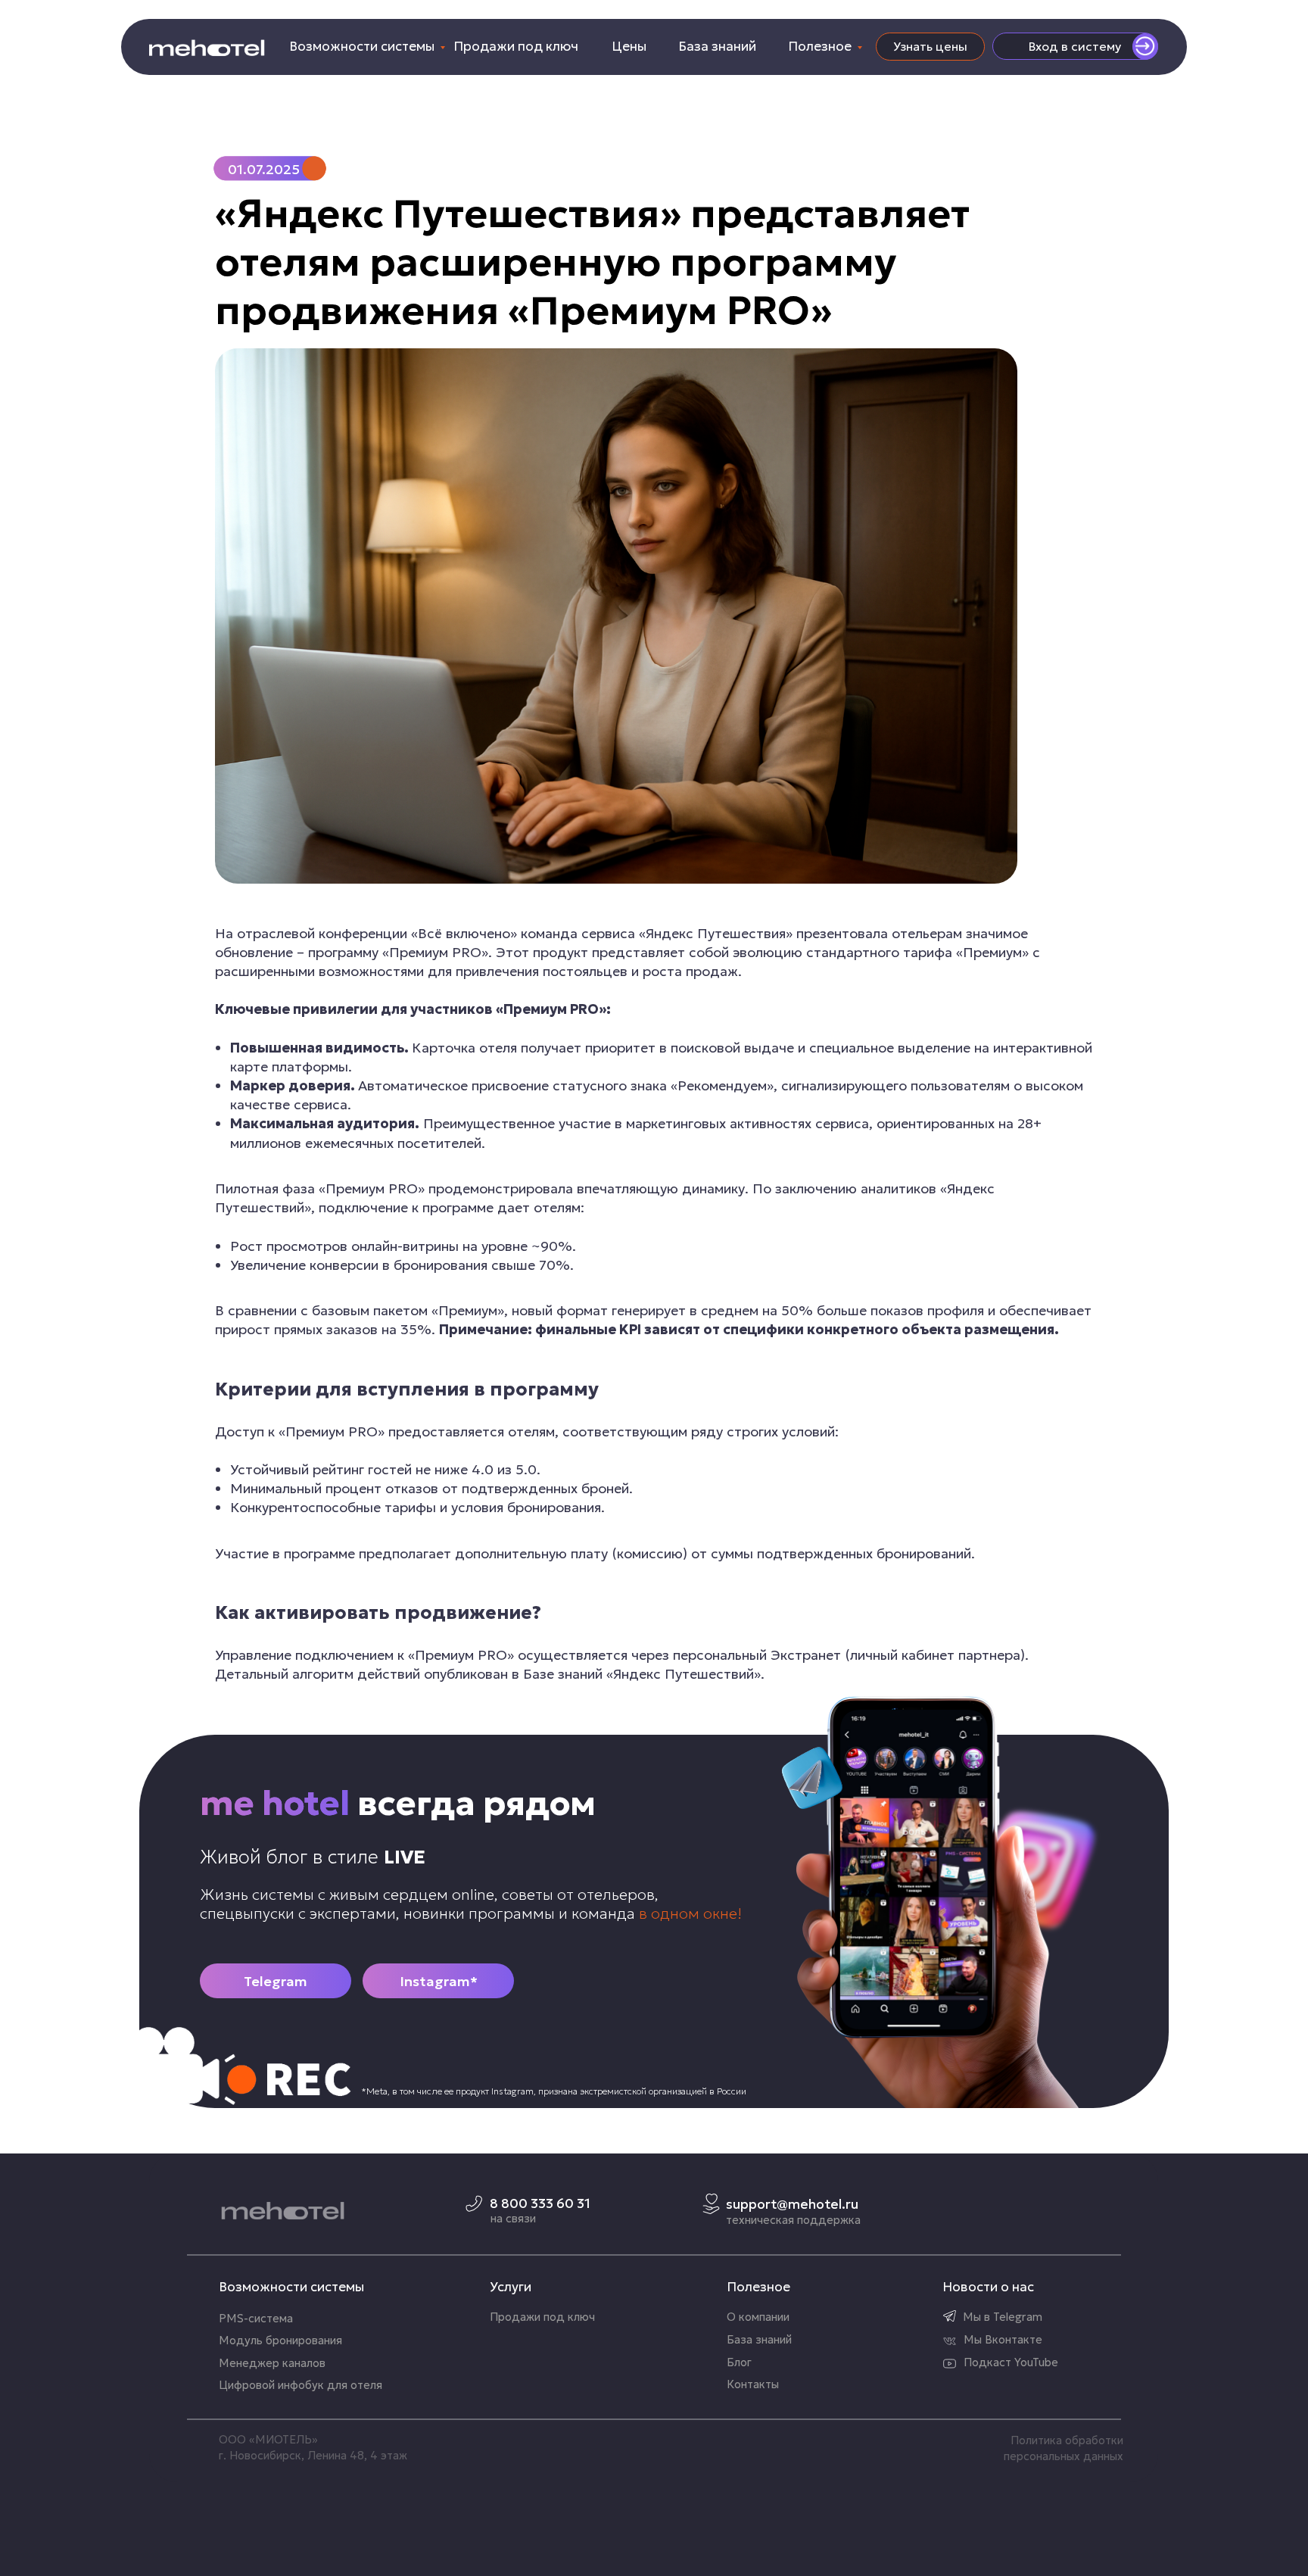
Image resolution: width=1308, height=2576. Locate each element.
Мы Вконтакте (1003, 2340)
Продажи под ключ (516, 46)
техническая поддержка (793, 2220)
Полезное (820, 46)
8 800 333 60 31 (540, 2203)
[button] (930, 47)
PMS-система (256, 2319)
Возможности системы (362, 46)
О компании (758, 2317)
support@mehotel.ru (792, 2204)
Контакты (753, 2384)
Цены (629, 46)
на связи (513, 2219)
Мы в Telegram (1003, 2317)
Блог (739, 2362)
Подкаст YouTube (1011, 2362)
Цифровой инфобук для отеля (301, 2385)
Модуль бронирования (280, 2341)
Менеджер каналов (272, 2363)
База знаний (717, 46)
